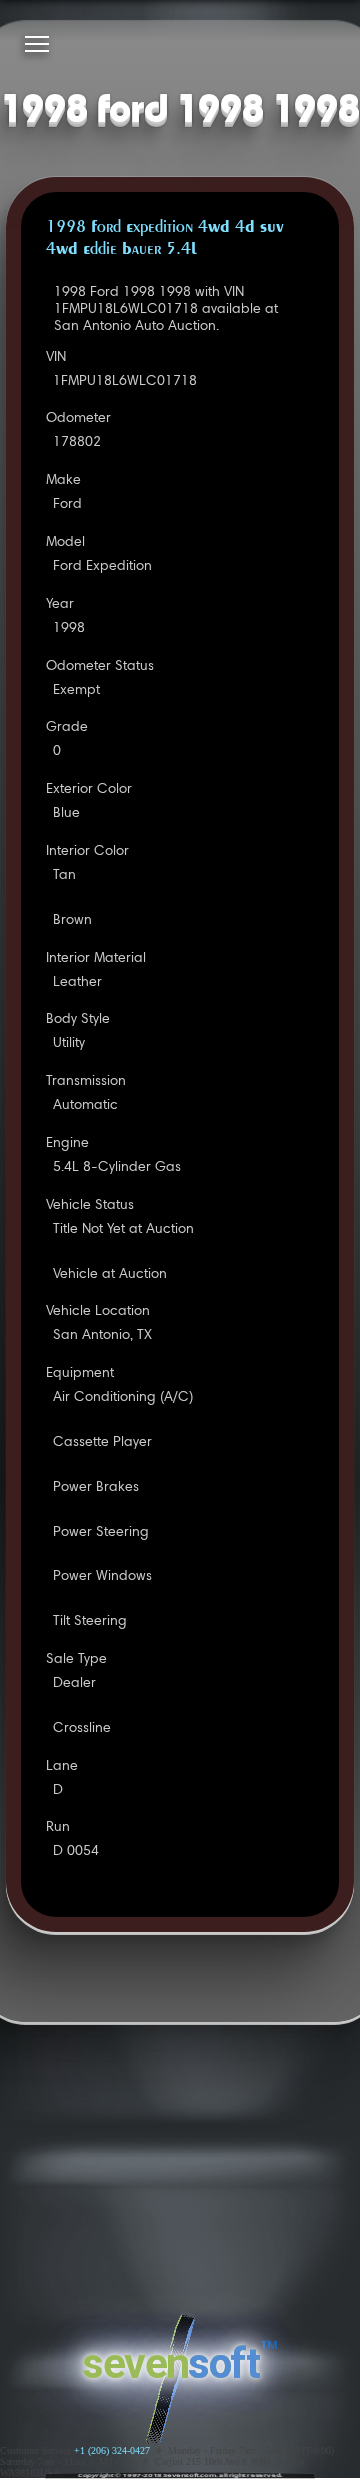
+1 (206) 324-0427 (112, 2450)
